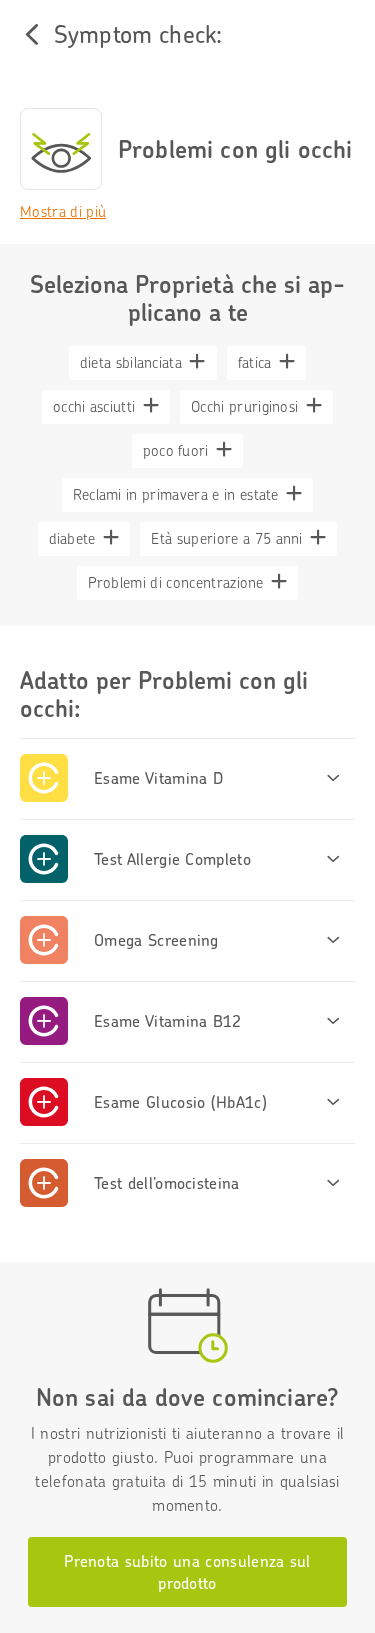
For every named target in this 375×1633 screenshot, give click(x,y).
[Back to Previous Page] (32, 34)
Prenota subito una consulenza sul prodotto (187, 1572)
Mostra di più (63, 211)
